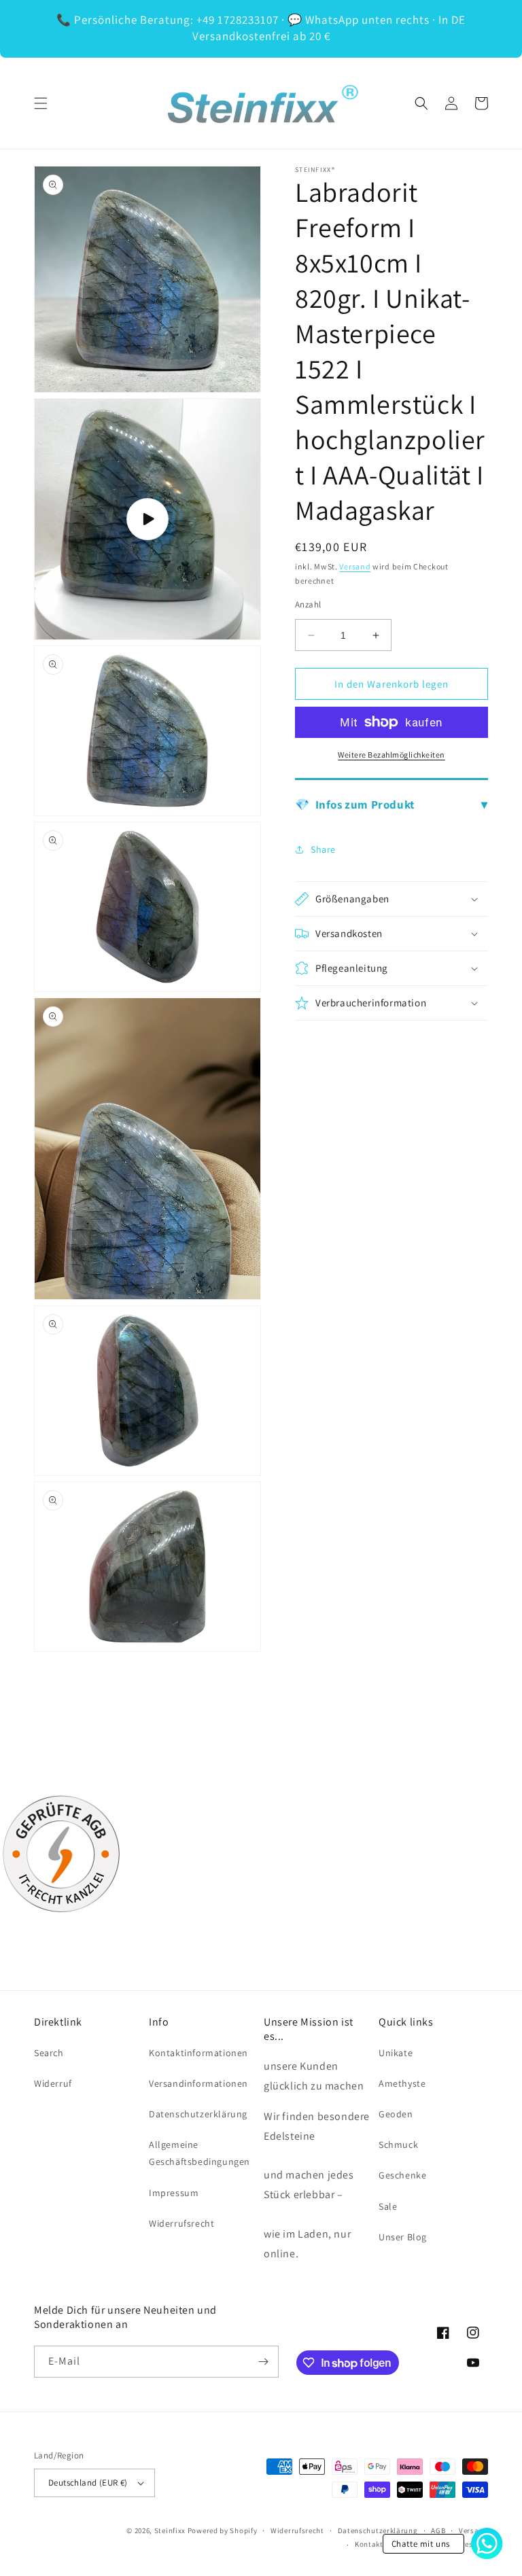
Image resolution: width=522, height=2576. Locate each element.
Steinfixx (170, 2530)
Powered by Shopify (223, 2530)
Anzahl (308, 604)
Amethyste (402, 2083)
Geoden (396, 2114)
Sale (388, 2206)
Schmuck (398, 2145)
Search (49, 2053)
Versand (355, 566)
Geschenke (402, 2175)
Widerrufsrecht (181, 2223)
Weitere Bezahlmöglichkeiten (391, 755)
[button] (41, 103)
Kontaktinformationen (198, 2053)
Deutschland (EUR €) (88, 2483)
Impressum (174, 2193)
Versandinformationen (198, 2083)
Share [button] (323, 849)
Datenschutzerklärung (198, 2114)
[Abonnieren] (263, 2362)
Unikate (396, 2053)
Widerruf (53, 2083)
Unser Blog (403, 2237)
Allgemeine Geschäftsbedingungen (199, 2153)
